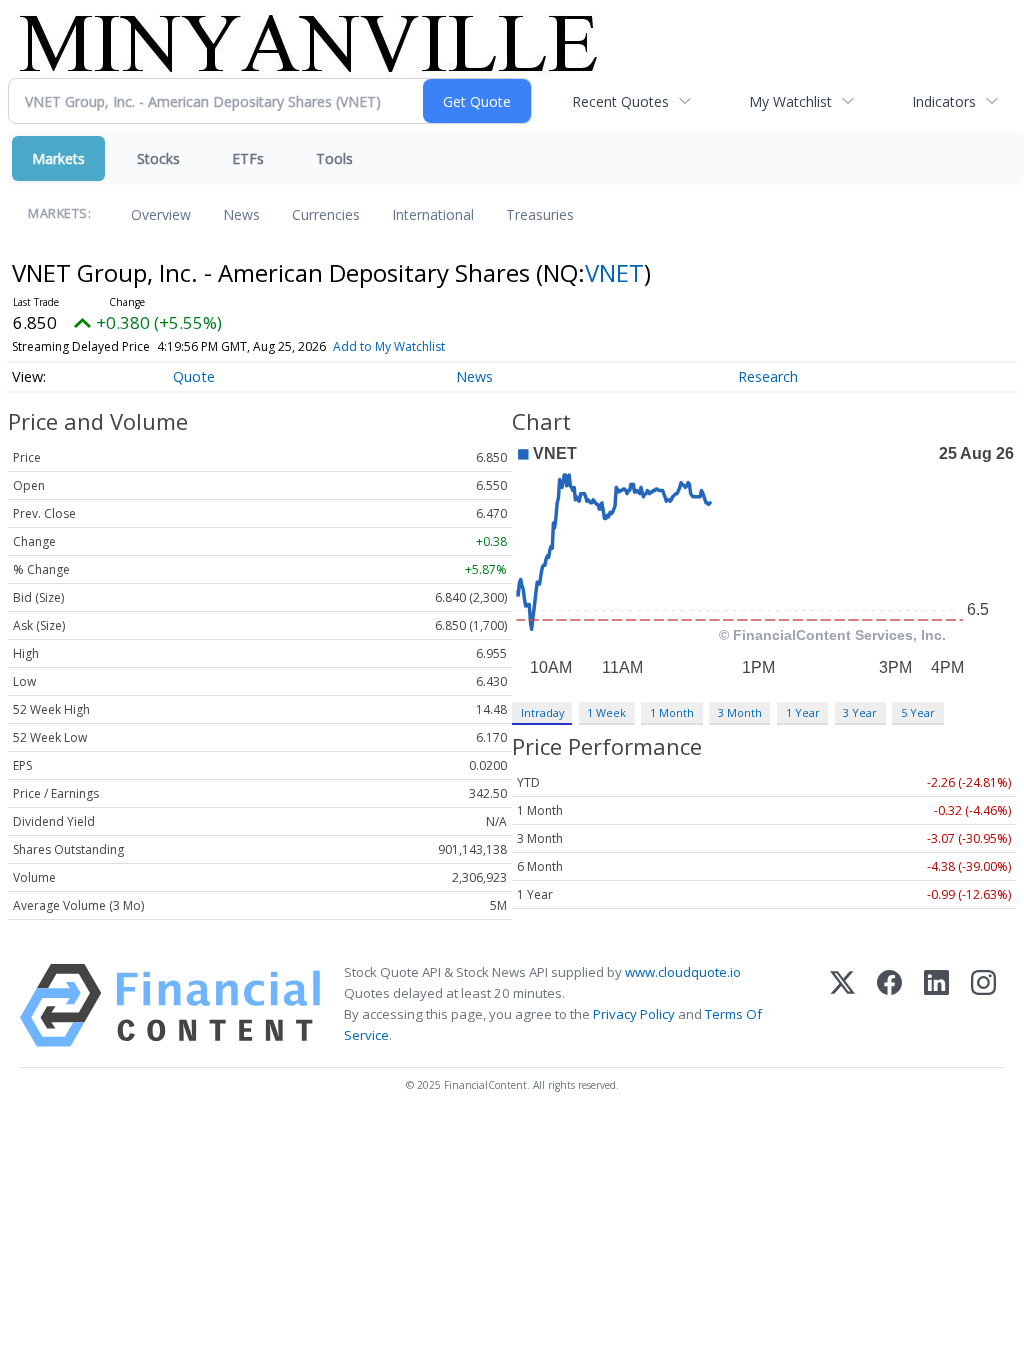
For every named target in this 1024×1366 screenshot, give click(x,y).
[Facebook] (889, 1005)
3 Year (860, 712)
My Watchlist (790, 101)
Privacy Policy (634, 1014)
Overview (161, 214)
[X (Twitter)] (842, 1005)
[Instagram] (983, 1005)
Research (768, 376)
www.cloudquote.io (683, 972)
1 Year (803, 712)
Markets (58, 158)
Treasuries (540, 214)
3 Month (740, 712)
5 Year (918, 712)
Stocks (158, 158)
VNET (614, 272)
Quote (194, 376)
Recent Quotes (620, 101)
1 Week (606, 712)
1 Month (672, 712)
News (241, 214)
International (433, 214)
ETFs (248, 158)
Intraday (542, 712)
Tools (334, 158)
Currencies (326, 214)
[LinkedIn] (936, 1005)
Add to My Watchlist (389, 346)
